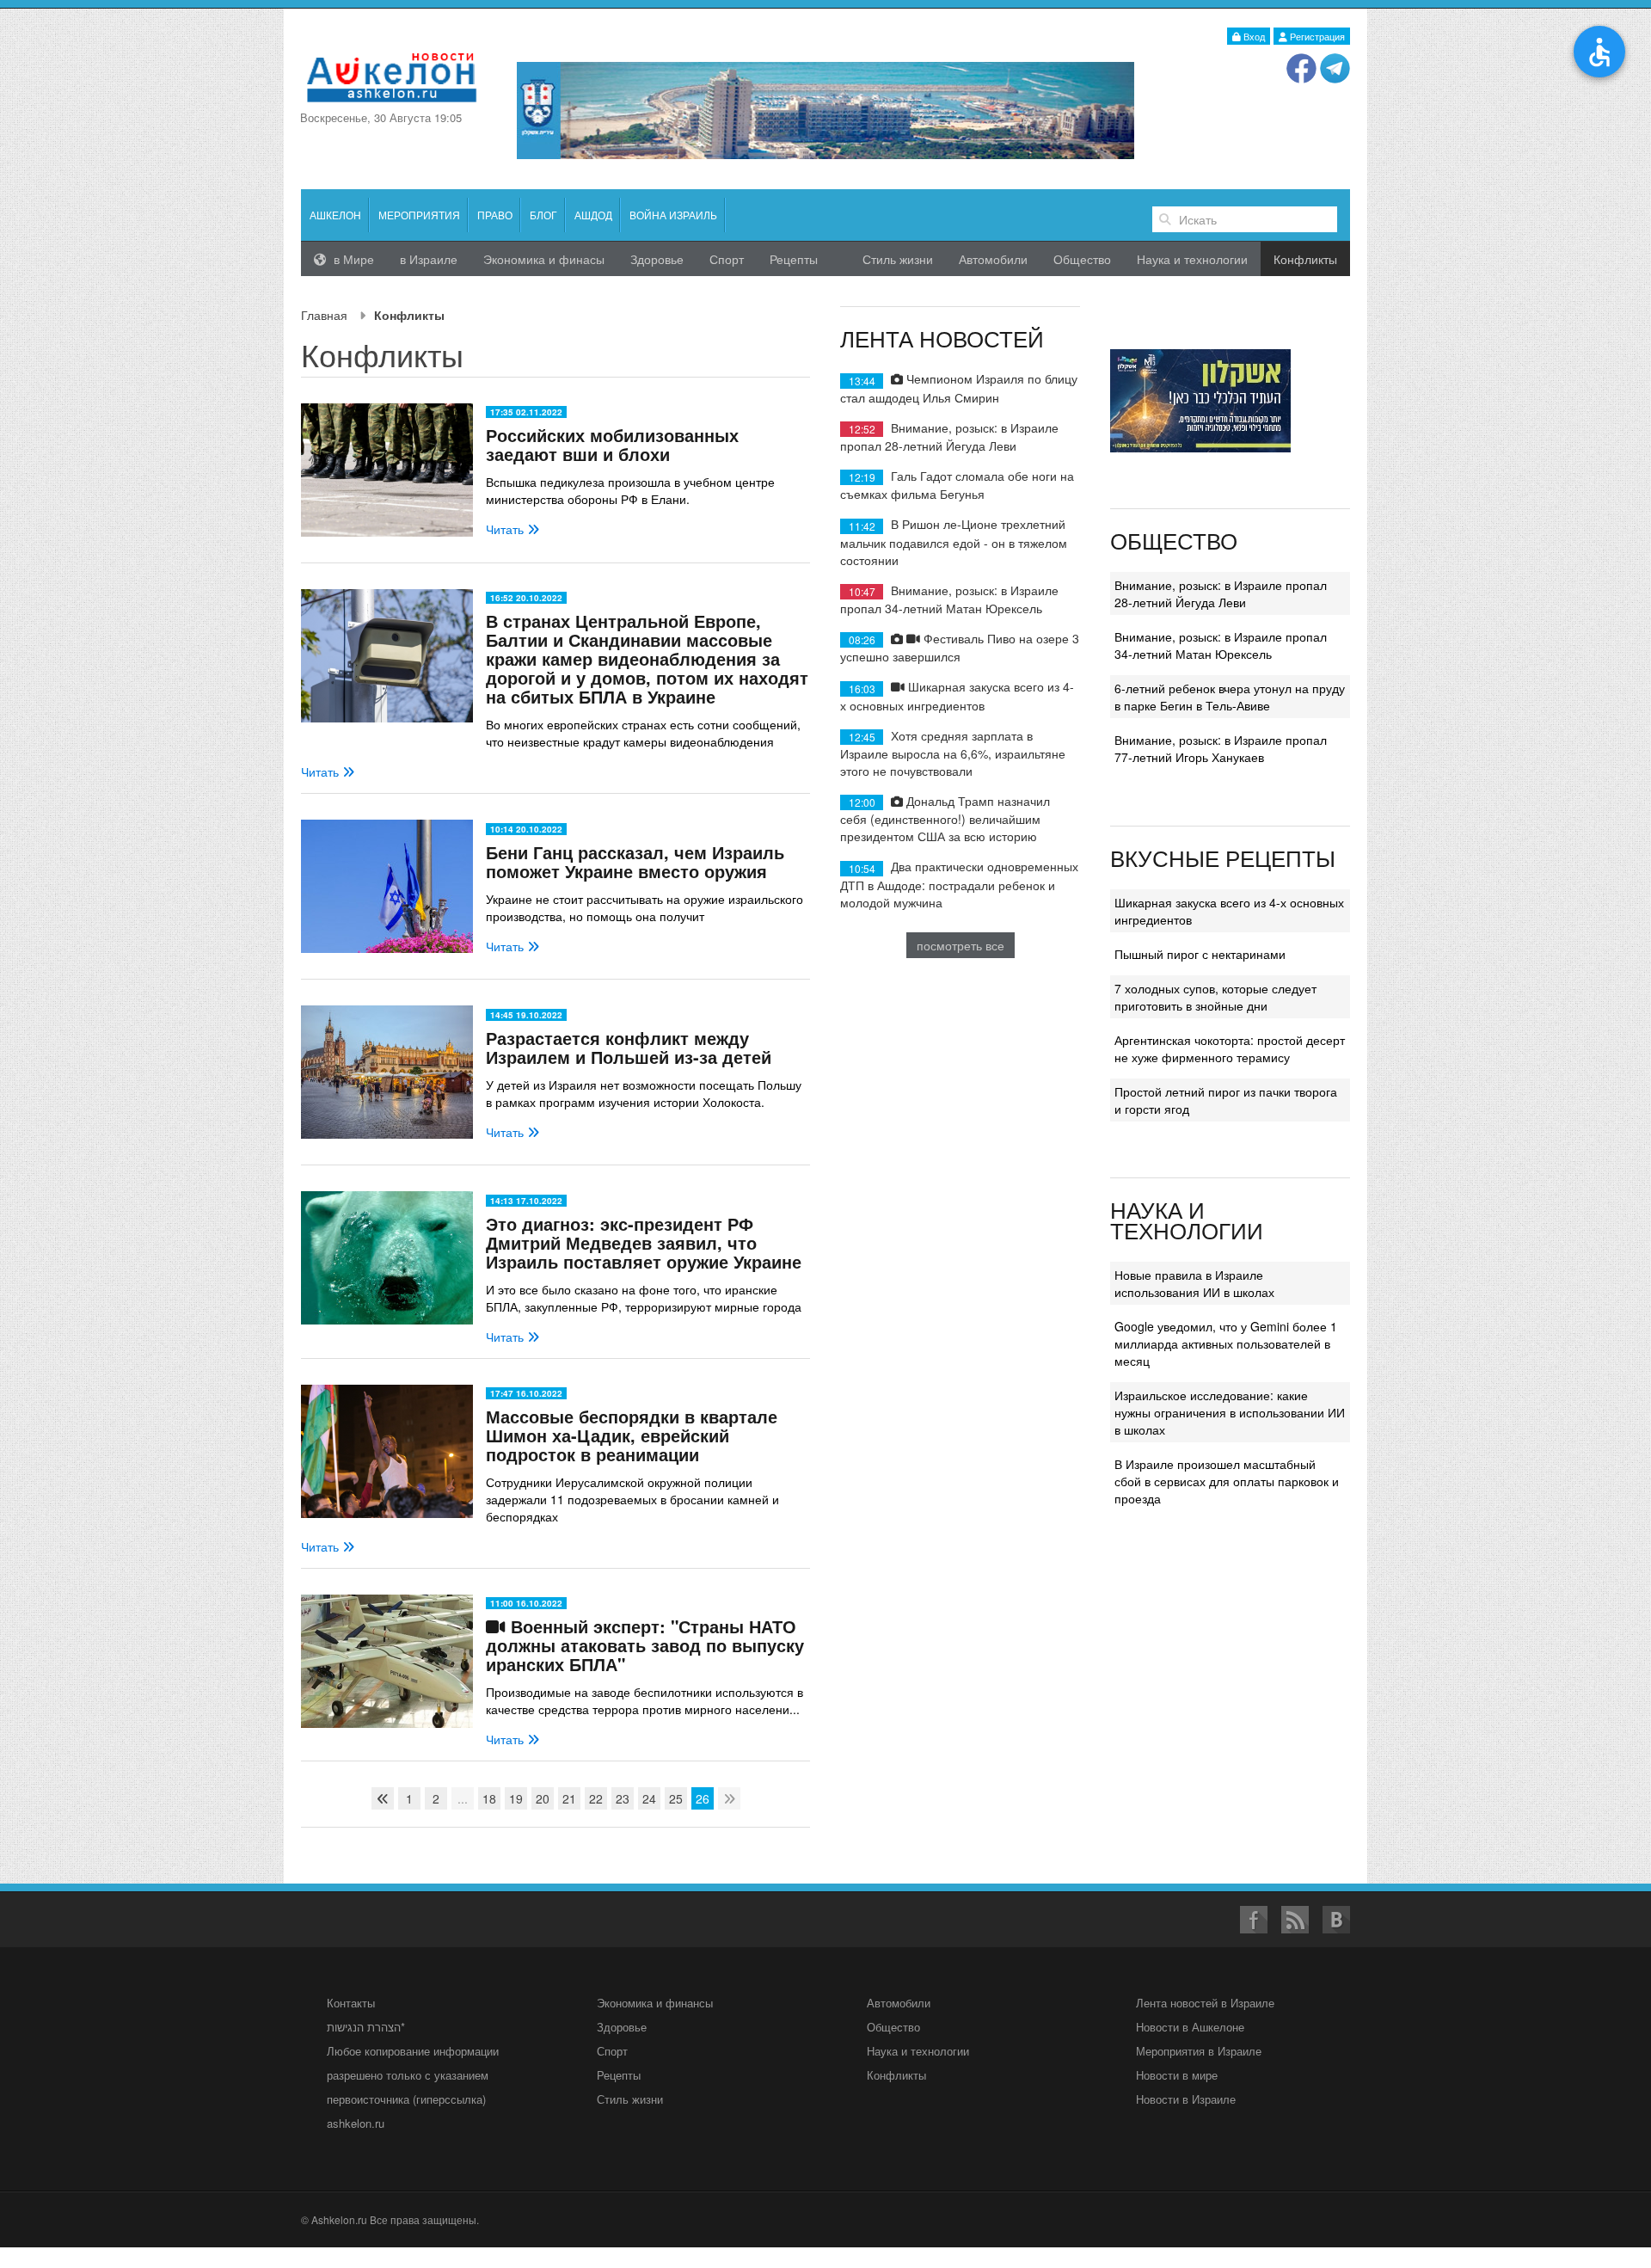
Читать (506, 529)
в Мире (352, 259)
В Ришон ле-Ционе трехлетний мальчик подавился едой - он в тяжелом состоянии (954, 541)
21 (569, 1798)
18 (489, 1798)
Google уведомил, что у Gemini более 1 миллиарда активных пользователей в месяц (1226, 1343)
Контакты (351, 2003)
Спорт (727, 259)
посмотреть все (961, 945)
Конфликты (896, 2075)
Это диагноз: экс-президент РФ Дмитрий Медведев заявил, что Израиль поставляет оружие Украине (644, 1242)
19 (516, 1798)
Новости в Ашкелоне (1190, 2027)
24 (649, 1798)
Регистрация (1316, 36)
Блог (543, 215)
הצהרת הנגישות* (366, 2027)
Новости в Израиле (1186, 2099)
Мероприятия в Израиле (1199, 2051)
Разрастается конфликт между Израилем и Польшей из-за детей (629, 1047)
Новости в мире (1177, 2075)
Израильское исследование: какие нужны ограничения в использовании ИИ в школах (1230, 1412)
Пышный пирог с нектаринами (1200, 954)
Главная (324, 315)
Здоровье (657, 259)
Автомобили (993, 259)
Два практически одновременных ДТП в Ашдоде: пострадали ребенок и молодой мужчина (959, 884)
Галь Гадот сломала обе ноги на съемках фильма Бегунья (957, 485)
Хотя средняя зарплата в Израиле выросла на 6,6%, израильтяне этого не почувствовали (953, 753)
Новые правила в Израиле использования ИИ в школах (1194, 1283)
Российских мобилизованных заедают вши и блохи (612, 444)
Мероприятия (419, 215)
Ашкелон (335, 215)
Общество (1082, 259)
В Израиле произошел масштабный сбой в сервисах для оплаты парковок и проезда (1227, 1481)
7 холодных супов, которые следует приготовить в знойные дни (1215, 997)
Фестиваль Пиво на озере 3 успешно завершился (960, 647)
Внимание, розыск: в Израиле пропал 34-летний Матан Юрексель (949, 599)
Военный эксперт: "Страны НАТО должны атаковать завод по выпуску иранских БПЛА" (645, 1645)
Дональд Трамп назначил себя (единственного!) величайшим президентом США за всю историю (945, 818)
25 (676, 1798)
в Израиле (429, 259)
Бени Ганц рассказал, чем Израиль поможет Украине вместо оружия (635, 861)
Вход (1253, 36)
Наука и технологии (1192, 259)
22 (596, 1798)
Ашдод (593, 215)
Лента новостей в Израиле (1205, 2003)
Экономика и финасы (544, 259)
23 (623, 1798)
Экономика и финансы (655, 2003)
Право (495, 215)
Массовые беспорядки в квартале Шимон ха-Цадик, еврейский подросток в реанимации (632, 1435)
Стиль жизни (898, 259)
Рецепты (794, 259)
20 (543, 1798)
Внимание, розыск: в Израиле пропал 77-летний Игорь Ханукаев (1221, 748)
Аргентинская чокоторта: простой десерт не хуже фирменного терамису (1230, 1048)
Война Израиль (673, 215)
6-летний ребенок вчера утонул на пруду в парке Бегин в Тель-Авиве (1230, 697)
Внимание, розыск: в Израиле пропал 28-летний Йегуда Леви (949, 436)
